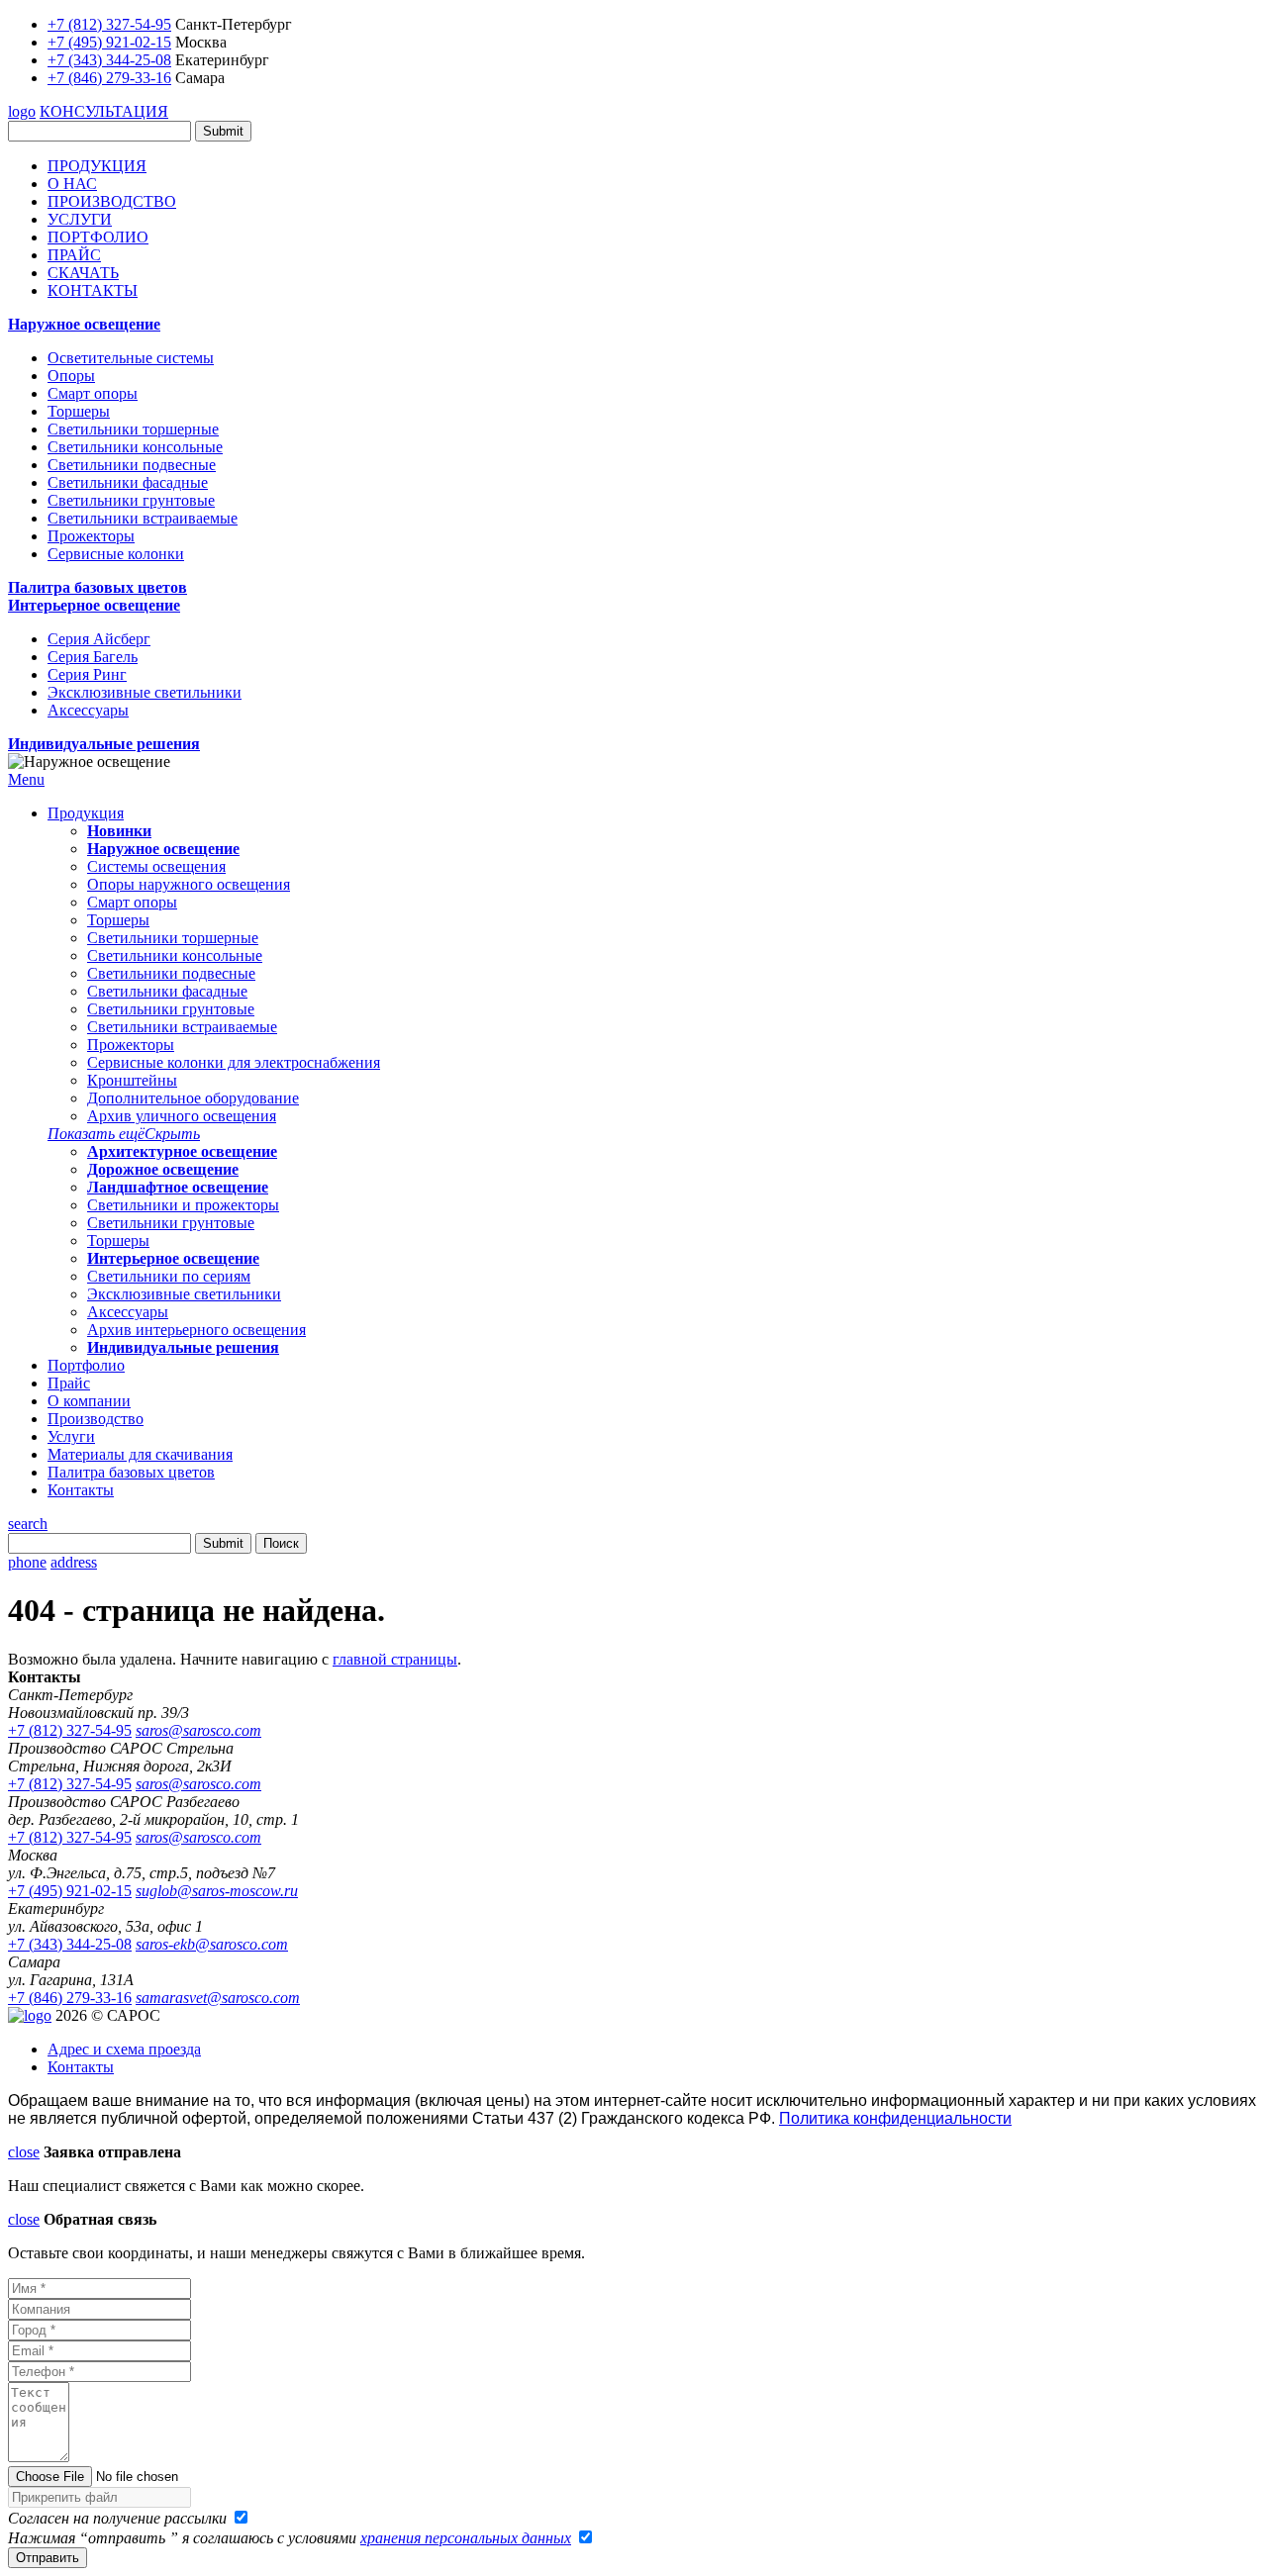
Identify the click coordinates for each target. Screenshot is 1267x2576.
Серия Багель (93, 657)
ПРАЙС (74, 255)
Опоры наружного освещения (189, 884)
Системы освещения (156, 866)
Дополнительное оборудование (193, 1098)
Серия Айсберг (99, 639)
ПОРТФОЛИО (98, 237)
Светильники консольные (135, 447)
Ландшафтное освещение (178, 1187)
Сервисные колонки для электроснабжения (234, 1062)
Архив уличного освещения (182, 1116)
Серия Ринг (87, 674)
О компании (89, 1401)
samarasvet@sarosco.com (218, 1998)
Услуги (71, 1436)
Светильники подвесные (132, 465)
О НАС (72, 184)
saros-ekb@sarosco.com (212, 1944)
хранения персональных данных (466, 2538)
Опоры (71, 376)
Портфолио (86, 1365)
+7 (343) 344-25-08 (109, 60)
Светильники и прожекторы (183, 1205)
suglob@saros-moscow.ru (217, 1891)
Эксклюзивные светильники (145, 692)
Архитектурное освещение (182, 1151)
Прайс (69, 1383)
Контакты (81, 1490)
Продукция (86, 813)
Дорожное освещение (163, 1169)
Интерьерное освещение (94, 605)
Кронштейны (132, 1080)
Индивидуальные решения (104, 744)
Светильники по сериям (169, 1276)
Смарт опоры (93, 393)
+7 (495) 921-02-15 (109, 42)
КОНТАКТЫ (93, 290)
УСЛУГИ (80, 219)
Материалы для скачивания (140, 1454)
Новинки (119, 831)
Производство (96, 1419)
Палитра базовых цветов (97, 587)
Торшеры (79, 411)
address (74, 1562)
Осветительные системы (131, 358)
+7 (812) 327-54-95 (109, 24)
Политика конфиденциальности (895, 2118)
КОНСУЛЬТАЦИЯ (104, 111)
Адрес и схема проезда (124, 2049)
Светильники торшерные (133, 429)
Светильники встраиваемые (143, 518)
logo (22, 111)
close (24, 2152)
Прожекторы (91, 536)
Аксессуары (88, 710)
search (28, 1524)
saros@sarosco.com (198, 1730)
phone (27, 1562)
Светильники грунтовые (131, 500)
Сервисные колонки (116, 554)
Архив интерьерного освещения (196, 1330)
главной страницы (395, 1659)
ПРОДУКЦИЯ (97, 166)
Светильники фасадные (128, 482)
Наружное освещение (84, 324)
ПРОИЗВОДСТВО (112, 201)
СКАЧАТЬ (83, 273)
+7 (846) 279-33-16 (109, 78)
